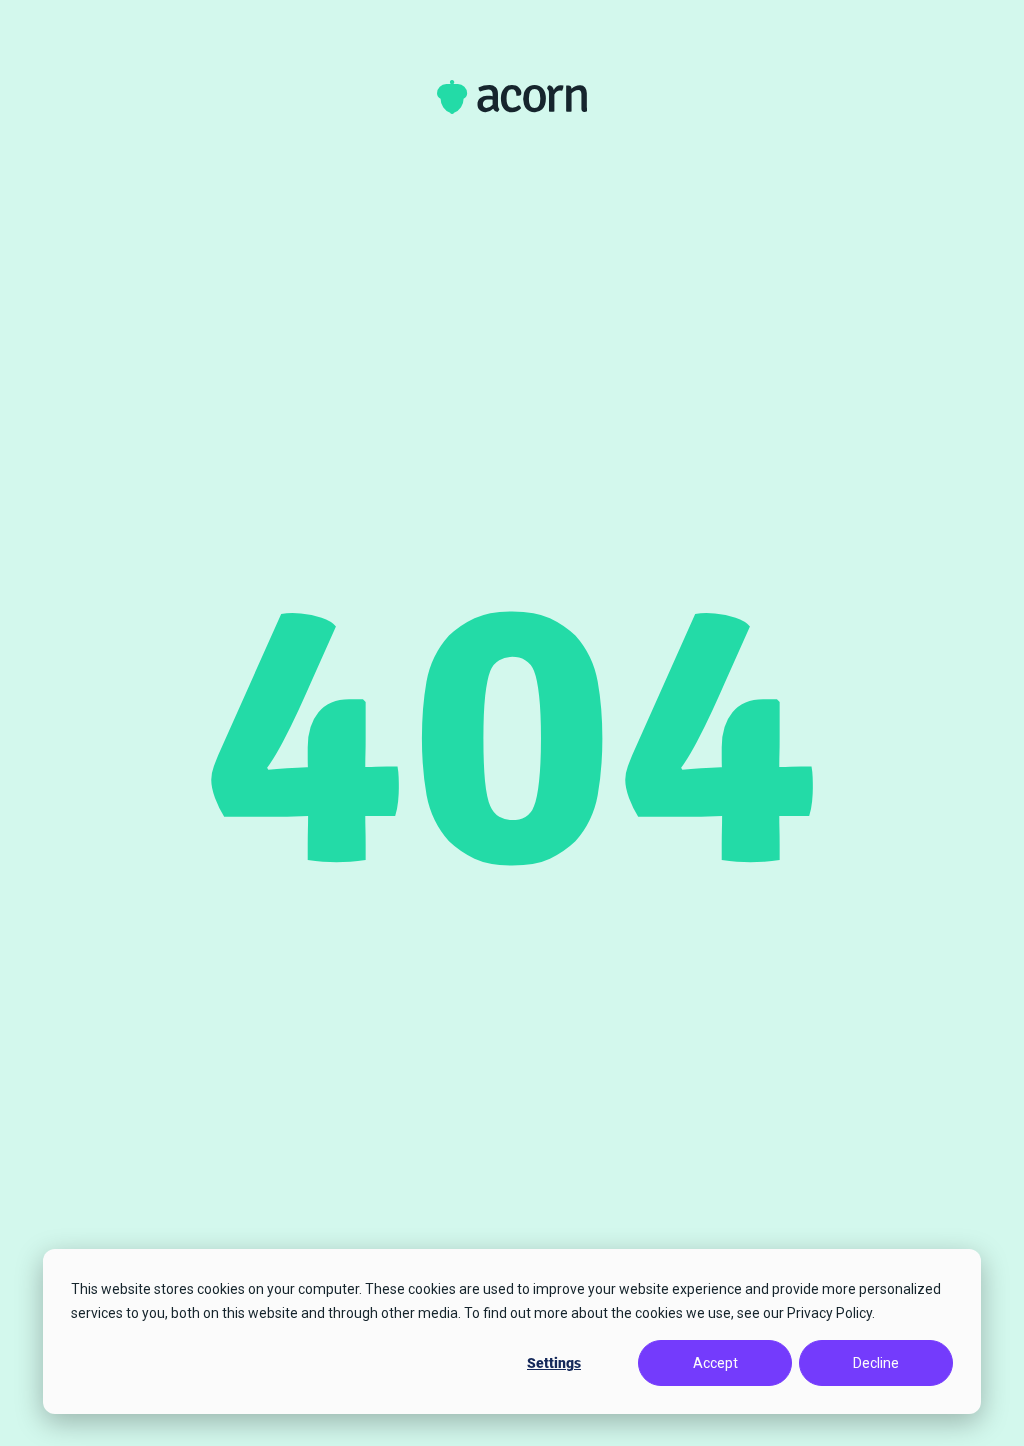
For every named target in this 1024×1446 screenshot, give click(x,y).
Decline (876, 1363)
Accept (715, 1363)
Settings (554, 1363)
